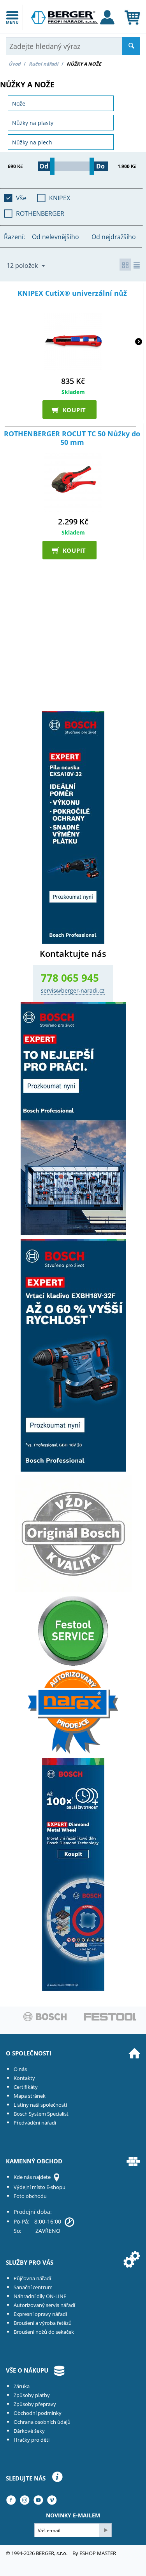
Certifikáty (26, 2087)
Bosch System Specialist (41, 2114)
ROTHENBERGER (40, 214)
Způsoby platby (32, 2395)
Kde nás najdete (32, 2177)
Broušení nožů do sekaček (44, 2332)
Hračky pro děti (32, 2440)
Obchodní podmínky (38, 2413)
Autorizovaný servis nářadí (44, 2305)
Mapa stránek (30, 2096)
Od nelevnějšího (55, 237)
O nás (20, 2069)
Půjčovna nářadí (32, 2278)
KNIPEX (60, 198)
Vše (21, 198)
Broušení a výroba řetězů (43, 2323)
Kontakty (24, 2078)
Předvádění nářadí (35, 2123)
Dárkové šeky (29, 2431)
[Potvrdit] (105, 2530)
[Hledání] (131, 46)
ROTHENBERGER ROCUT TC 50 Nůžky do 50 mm (72, 438)
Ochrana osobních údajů (42, 2422)
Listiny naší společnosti (40, 2105)
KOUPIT (71, 410)
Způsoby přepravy (35, 2404)
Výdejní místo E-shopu (40, 2187)
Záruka (22, 2386)
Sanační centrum (33, 2287)
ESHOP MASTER (98, 2553)
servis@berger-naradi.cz (73, 990)
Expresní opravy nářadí (40, 2314)
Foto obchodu (30, 2196)
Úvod (15, 64)
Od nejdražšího (114, 237)
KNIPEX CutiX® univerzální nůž (72, 293)
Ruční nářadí (44, 64)
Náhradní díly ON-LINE (40, 2296)
